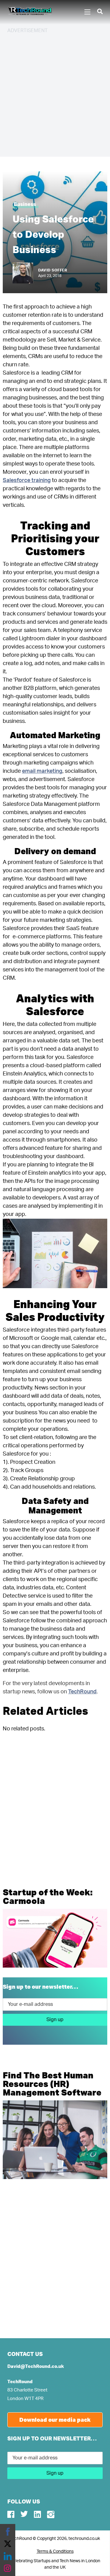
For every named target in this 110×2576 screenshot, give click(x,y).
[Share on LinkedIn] (8, 2556)
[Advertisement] (55, 94)
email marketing (42, 771)
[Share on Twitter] (8, 2544)
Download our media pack (55, 2420)
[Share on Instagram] (8, 2568)
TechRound (82, 1692)
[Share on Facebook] (8, 2532)
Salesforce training (27, 480)
